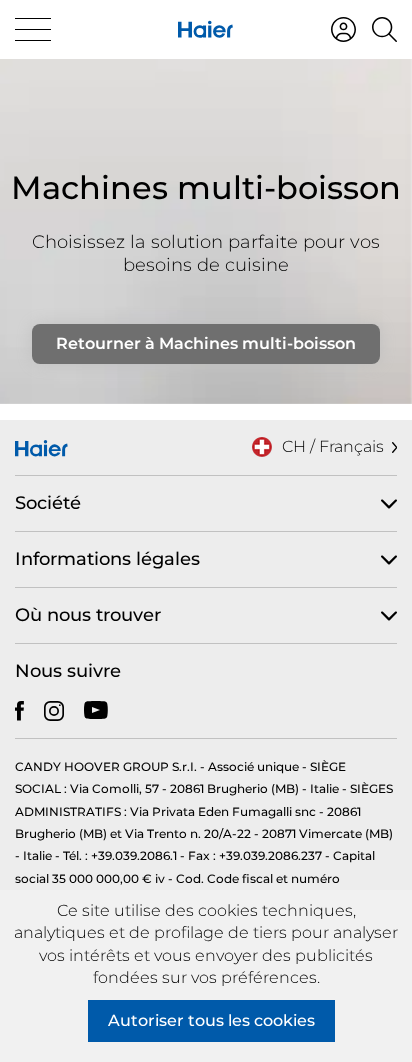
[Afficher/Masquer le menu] (33, 29)
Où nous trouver (88, 615)
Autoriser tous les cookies (211, 1020)
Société (48, 503)
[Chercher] (384, 29)
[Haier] (205, 29)
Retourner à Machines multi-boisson (206, 343)
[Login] (343, 29)
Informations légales (107, 559)
